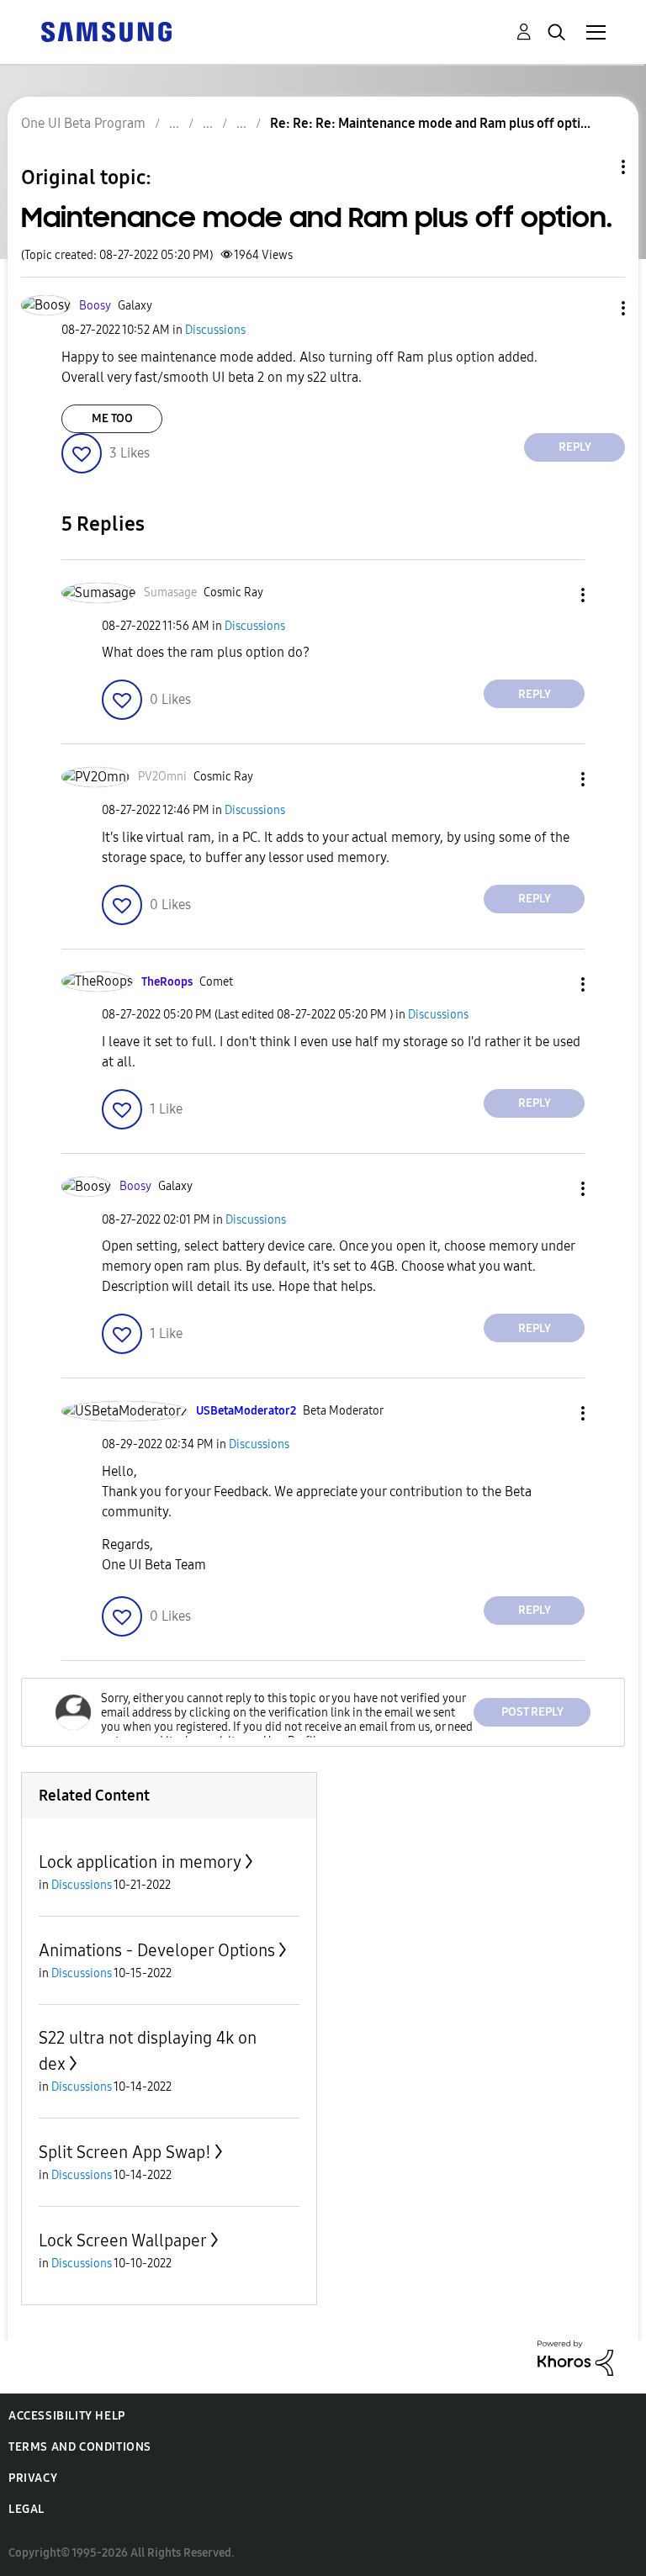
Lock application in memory (140, 1862)
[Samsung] (106, 31)
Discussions (215, 330)
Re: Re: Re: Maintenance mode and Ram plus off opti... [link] (430, 123)
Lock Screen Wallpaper (123, 2240)
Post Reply (532, 1712)
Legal (26, 2509)
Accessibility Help (67, 2416)
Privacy (33, 2478)
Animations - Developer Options (157, 1950)
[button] (596, 308)
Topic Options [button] (595, 167)
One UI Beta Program (83, 123)
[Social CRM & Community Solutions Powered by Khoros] (575, 2357)
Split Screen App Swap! (125, 2152)
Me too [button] (112, 418)
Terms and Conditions (80, 2447)
